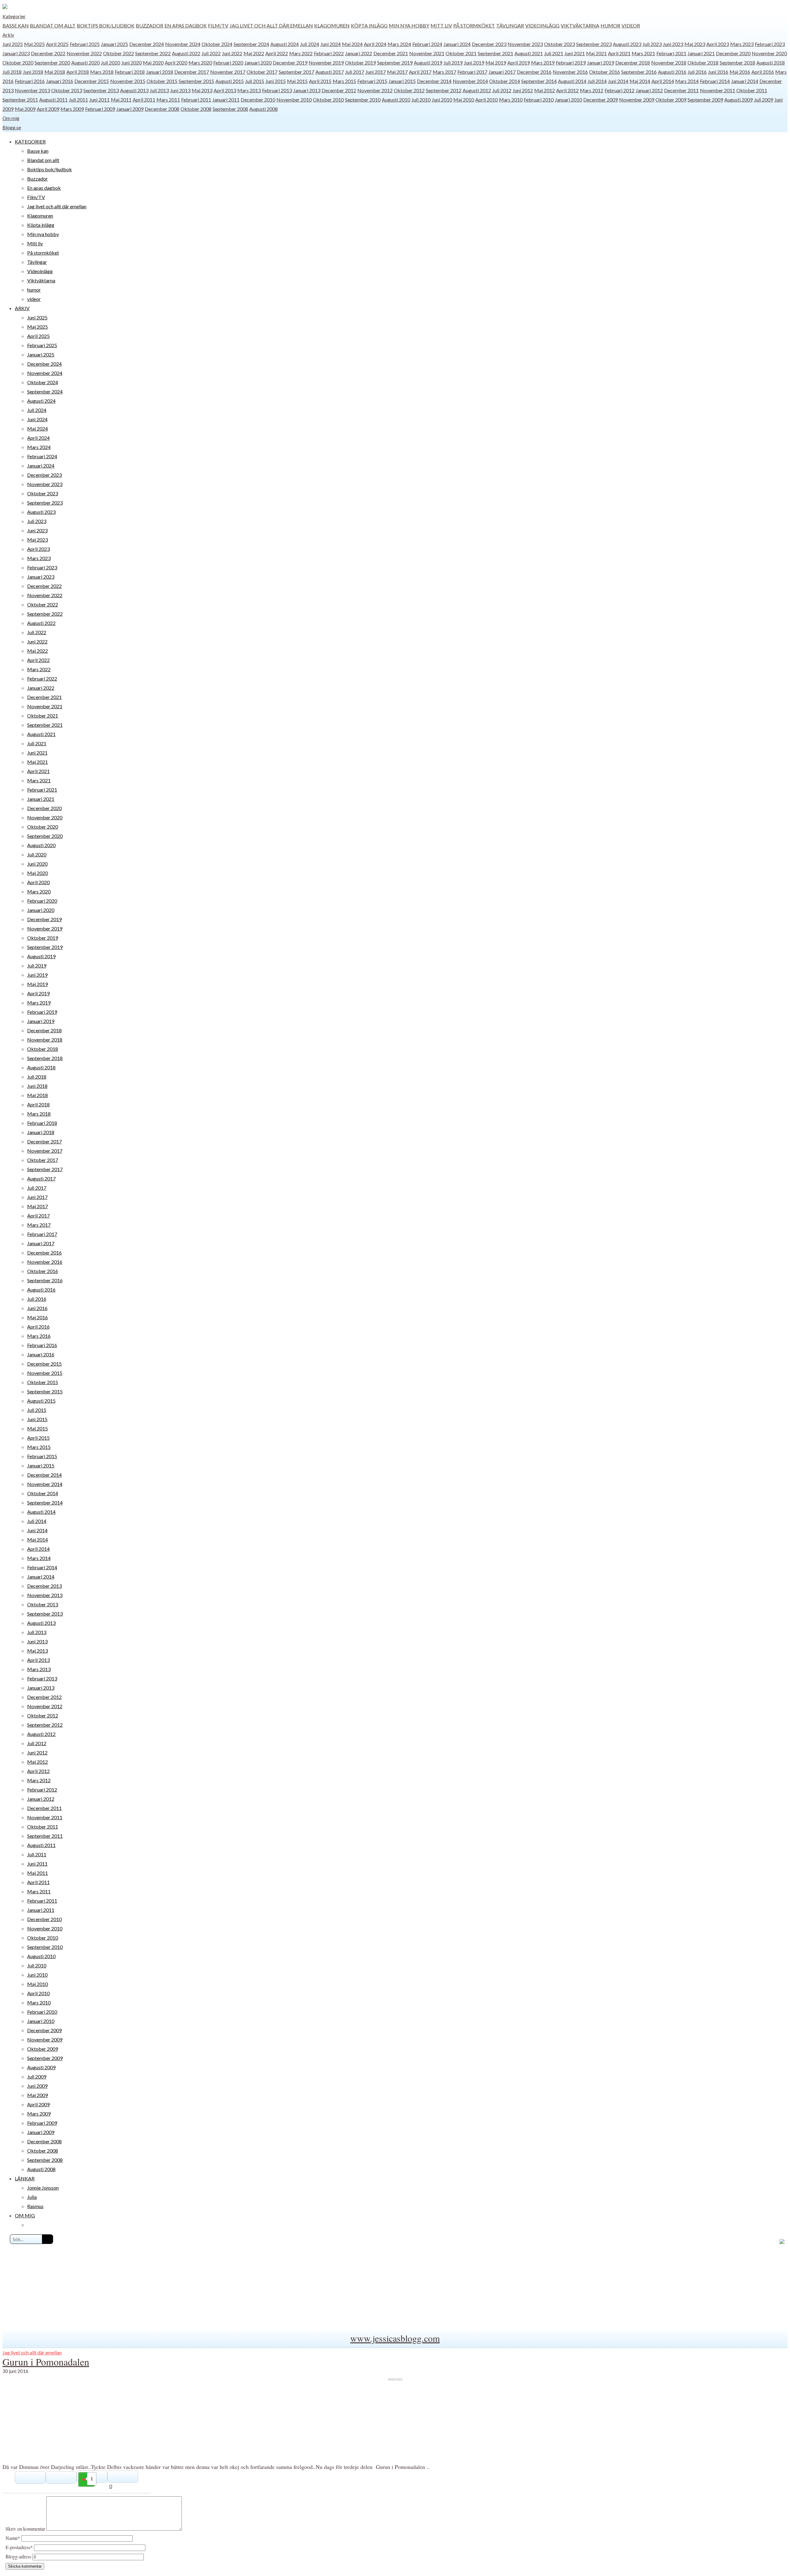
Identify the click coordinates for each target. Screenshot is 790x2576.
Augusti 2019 (428, 62)
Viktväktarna (580, 25)
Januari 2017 (502, 72)
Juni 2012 (523, 90)
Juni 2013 (180, 90)
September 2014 (539, 81)
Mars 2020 (200, 62)
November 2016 (570, 72)
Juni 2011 (99, 100)
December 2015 (92, 81)
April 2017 (420, 72)
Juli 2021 (554, 53)
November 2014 (470, 81)
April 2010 (486, 100)
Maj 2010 (464, 100)
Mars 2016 (39, 1336)
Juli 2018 (12, 72)
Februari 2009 (100, 109)
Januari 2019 (601, 62)
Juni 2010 (442, 100)
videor (631, 25)
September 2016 (639, 72)
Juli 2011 (78, 100)
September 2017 (296, 72)
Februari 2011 (196, 100)
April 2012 (567, 90)
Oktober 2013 (67, 90)
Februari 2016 (30, 81)
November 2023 (525, 44)
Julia (32, 2197)
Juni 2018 (33, 72)
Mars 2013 (249, 90)
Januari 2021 (701, 53)
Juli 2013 (159, 90)
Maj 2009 (25, 109)
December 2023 (489, 44)
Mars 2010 (511, 100)
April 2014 (663, 81)
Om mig (11, 118)
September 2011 (20, 100)
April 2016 (763, 72)
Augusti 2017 (330, 72)
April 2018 (78, 72)
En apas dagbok (186, 25)
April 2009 (48, 109)
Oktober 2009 (671, 100)
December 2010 (258, 100)
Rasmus (35, 2206)
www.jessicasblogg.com (395, 2338)
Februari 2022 (329, 53)
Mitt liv (441, 25)
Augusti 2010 (396, 100)
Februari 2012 (620, 90)
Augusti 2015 (230, 81)
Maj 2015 (297, 81)
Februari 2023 (770, 44)
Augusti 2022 (186, 53)
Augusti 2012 (477, 90)
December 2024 (147, 44)
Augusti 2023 (627, 44)
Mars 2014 (687, 81)
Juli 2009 (763, 100)
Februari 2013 (277, 90)
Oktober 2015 (162, 81)
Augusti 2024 (285, 44)
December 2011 (681, 90)
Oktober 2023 (559, 44)
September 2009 (705, 100)
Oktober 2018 (703, 62)
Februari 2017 (472, 72)
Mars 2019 (543, 62)
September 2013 (101, 90)
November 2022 (84, 53)
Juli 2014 (597, 81)
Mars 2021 (643, 53)
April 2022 (277, 53)
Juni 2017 (376, 72)
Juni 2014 (618, 81)
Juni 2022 (232, 53)
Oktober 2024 (217, 44)
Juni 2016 (718, 72)
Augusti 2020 (85, 62)
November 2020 (769, 53)
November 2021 (427, 53)
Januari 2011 (226, 100)
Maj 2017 (397, 72)
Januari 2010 (568, 100)
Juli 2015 (255, 81)
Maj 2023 (695, 44)
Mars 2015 (344, 81)
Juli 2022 (211, 53)
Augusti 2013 (134, 90)
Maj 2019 (496, 62)
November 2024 (183, 44)
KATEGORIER (30, 141)
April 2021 (619, 53)
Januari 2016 (60, 81)
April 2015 (320, 81)
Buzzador (150, 25)
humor (610, 25)
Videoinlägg (542, 25)
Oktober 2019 (360, 62)
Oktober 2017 (262, 72)
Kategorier (14, 16)
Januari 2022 (359, 53)
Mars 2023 (742, 44)
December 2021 (391, 53)
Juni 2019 (474, 62)
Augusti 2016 (672, 72)
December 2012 (339, 90)
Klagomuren (332, 25)
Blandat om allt (53, 25)
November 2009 (637, 100)
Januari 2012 (649, 90)
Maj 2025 (34, 44)
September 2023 (594, 44)
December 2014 (434, 81)
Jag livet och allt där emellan (271, 25)
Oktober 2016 (605, 72)
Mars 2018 (102, 72)
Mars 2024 (399, 44)
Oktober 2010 (328, 100)
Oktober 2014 (505, 81)
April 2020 (176, 62)
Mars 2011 (168, 100)
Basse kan (16, 25)
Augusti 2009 (738, 100)
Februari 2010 (539, 100)
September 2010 (363, 100)
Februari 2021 (671, 53)
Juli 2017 (355, 72)
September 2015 (196, 81)
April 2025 (57, 44)
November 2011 (717, 90)
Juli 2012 (502, 90)
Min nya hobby (409, 25)
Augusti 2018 (771, 62)
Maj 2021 (596, 53)
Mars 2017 (444, 72)
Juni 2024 (331, 44)
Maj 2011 (121, 100)
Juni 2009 (37, 2086)
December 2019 (290, 62)
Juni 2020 (131, 62)
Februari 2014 (715, 81)
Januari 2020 (258, 62)
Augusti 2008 (264, 109)
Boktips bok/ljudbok (106, 25)
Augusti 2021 (529, 53)
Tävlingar (510, 25)
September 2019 (395, 62)
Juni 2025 (13, 44)
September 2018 (737, 62)
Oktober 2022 (118, 53)
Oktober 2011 (752, 90)
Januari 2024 (457, 44)
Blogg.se (12, 127)
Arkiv (8, 35)
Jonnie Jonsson (43, 2188)
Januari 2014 (745, 81)
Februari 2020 (228, 62)
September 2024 (251, 44)
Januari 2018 (160, 72)
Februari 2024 (427, 44)
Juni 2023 (673, 44)
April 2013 (225, 90)
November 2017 (228, 72)
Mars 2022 (301, 53)
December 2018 (633, 62)
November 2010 (294, 100)
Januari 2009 (130, 109)
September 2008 (230, 109)
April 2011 (144, 100)
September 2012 (444, 90)
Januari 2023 (16, 53)
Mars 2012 (592, 90)
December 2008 (162, 109)
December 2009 (601, 100)
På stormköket (474, 25)
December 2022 (48, 53)
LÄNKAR (25, 2178)
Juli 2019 (453, 62)
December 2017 (192, 72)
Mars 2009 (72, 109)
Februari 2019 (571, 62)
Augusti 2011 (53, 100)
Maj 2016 (740, 72)
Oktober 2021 (461, 53)
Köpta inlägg (369, 25)
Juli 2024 (310, 44)
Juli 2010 (421, 100)
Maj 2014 (640, 81)
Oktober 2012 (409, 90)
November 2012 (375, 90)
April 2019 (519, 62)
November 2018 (669, 62)
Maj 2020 (153, 62)
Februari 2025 (85, 44)
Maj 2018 (55, 72)
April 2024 (375, 44)
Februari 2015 (372, 81)
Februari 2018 (130, 72)
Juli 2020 (110, 62)
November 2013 (32, 90)
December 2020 (733, 53)
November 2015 (128, 81)
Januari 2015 (402, 81)
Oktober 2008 (196, 109)
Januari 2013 (307, 90)
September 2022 (153, 53)
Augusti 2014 (572, 81)
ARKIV (22, 308)
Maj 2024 (352, 44)
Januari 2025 (114, 44)
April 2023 (718, 44)
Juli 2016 (697, 72)
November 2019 (326, 62)
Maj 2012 (545, 90)
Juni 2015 (276, 81)
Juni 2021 (575, 53)
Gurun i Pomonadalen (46, 2362)
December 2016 (534, 72)
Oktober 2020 (18, 62)
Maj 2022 (254, 53)
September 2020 (52, 62)
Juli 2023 (652, 44)
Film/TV (218, 25)
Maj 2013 (202, 90)
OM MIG (25, 2215)
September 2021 (495, 53)
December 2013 (44, 1586)
